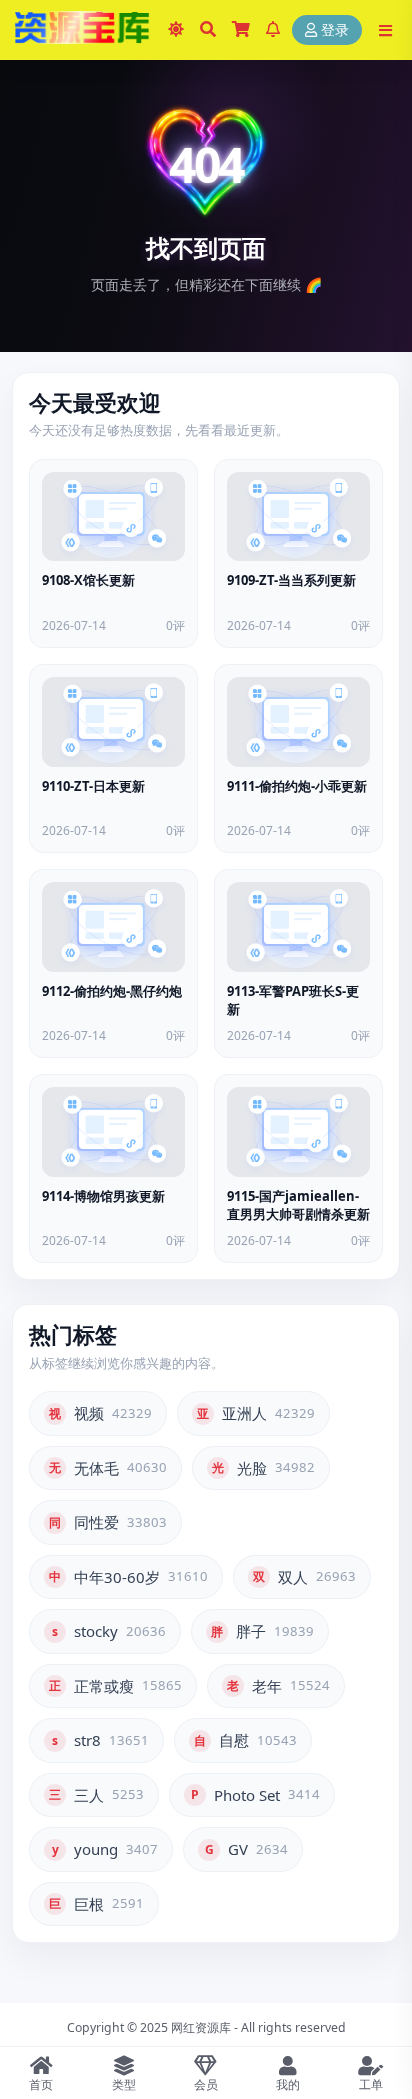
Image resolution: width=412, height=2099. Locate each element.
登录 (335, 30)
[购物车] (241, 30)
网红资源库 (201, 2027)
